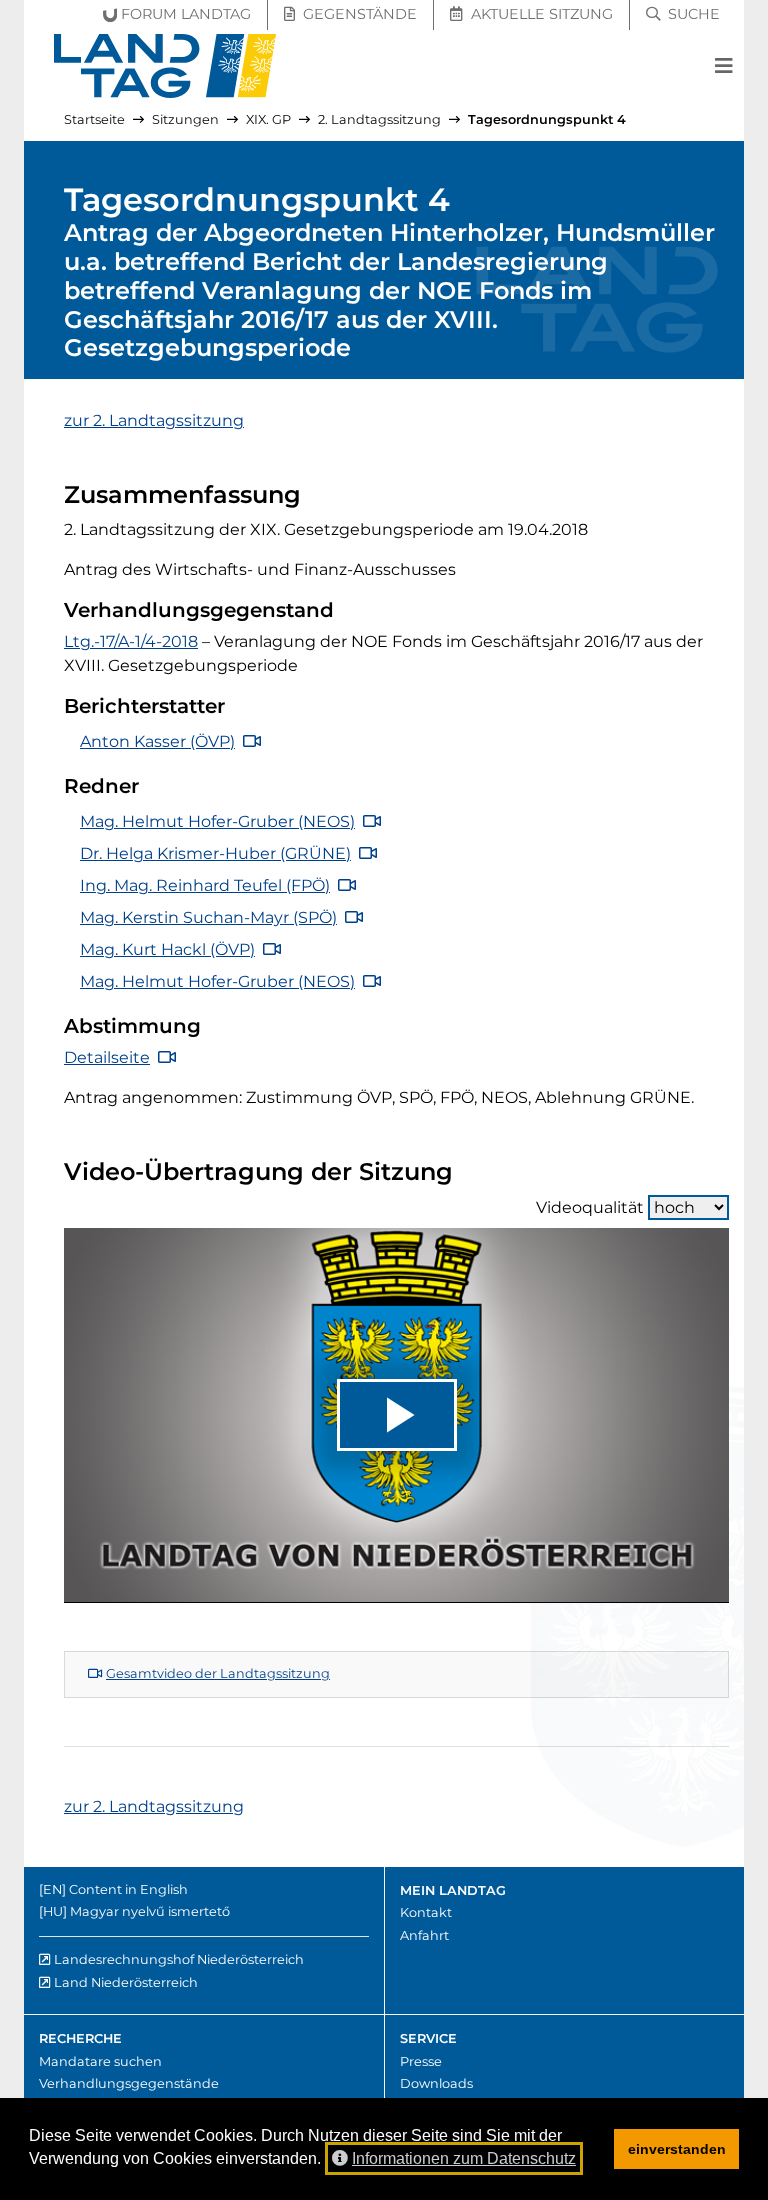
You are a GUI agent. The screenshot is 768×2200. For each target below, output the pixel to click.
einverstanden (677, 2149)
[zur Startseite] (165, 66)
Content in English (128, 1889)
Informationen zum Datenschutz (464, 2158)
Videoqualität (590, 1207)
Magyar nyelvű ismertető (150, 1911)
